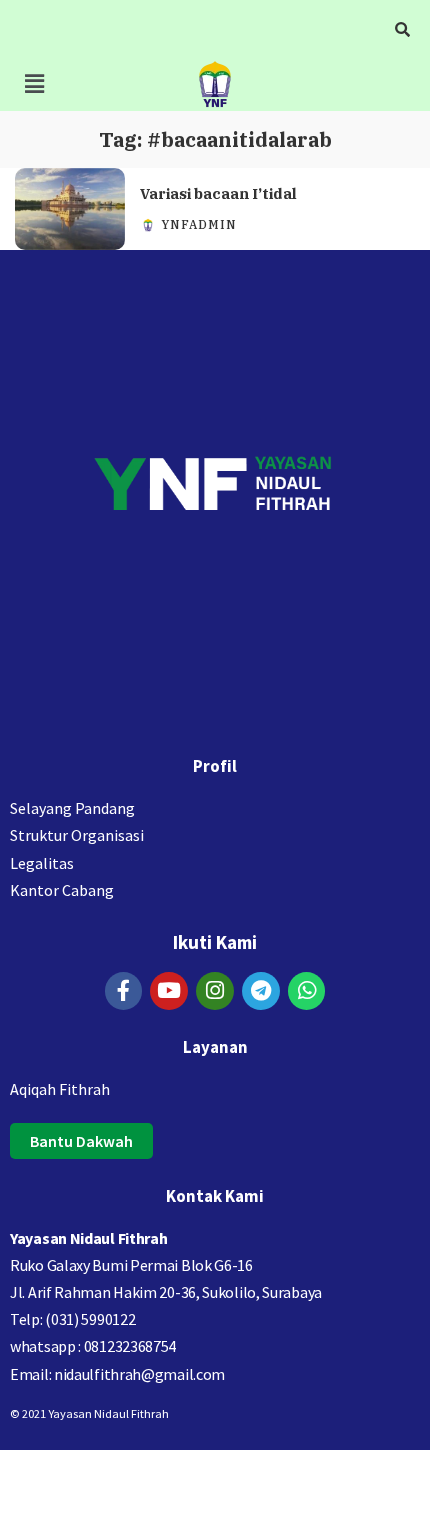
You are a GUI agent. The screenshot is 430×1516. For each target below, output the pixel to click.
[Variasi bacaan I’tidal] (70, 209)
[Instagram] (215, 991)
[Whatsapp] (307, 991)
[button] (34, 83)
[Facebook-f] (124, 991)
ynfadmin (199, 225)
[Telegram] (261, 991)
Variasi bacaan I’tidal (218, 193)
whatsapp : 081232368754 (93, 1346)
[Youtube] (169, 991)
